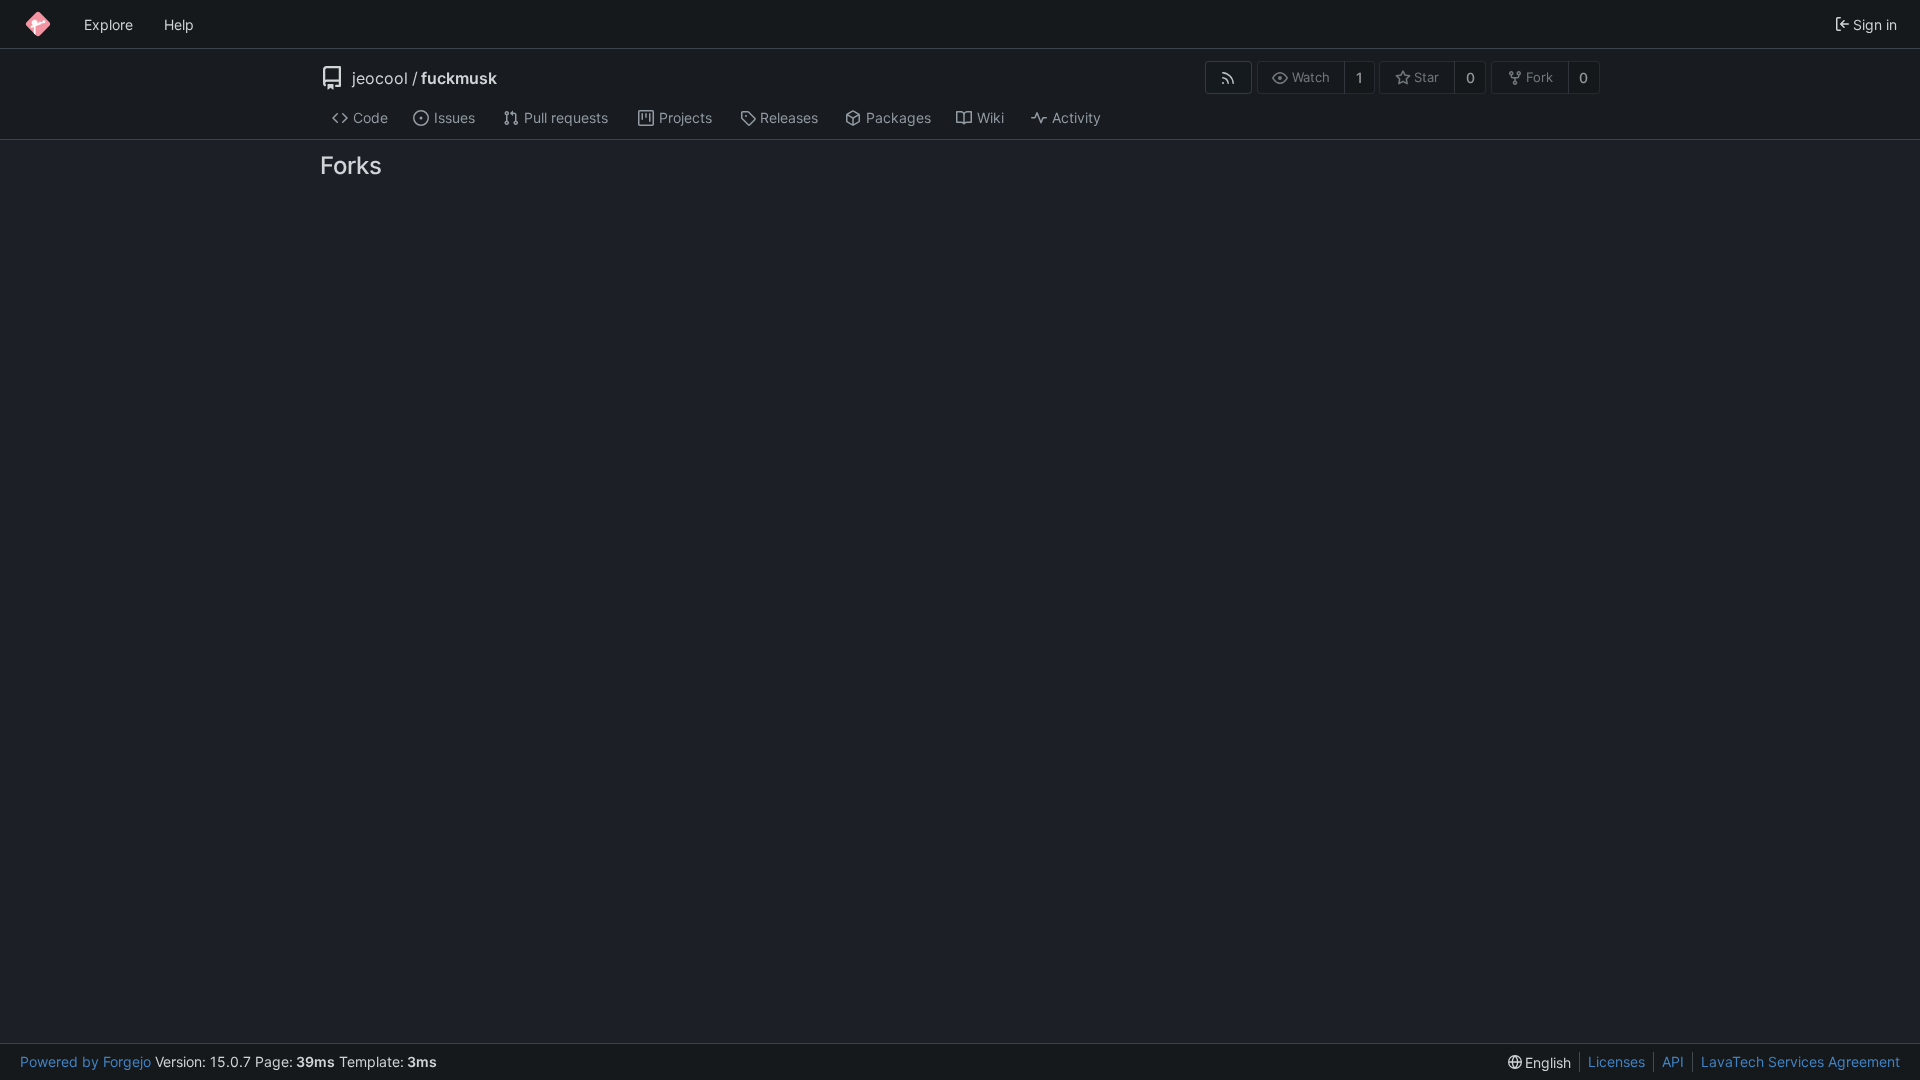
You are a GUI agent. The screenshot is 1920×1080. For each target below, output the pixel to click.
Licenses (1616, 1061)
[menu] (1540, 1062)
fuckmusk (459, 78)
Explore (108, 24)
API (1673, 1061)
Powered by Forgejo (85, 1061)
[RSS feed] (1228, 77)
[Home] (38, 24)
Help (179, 24)
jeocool (380, 78)
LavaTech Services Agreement (1800, 1061)
